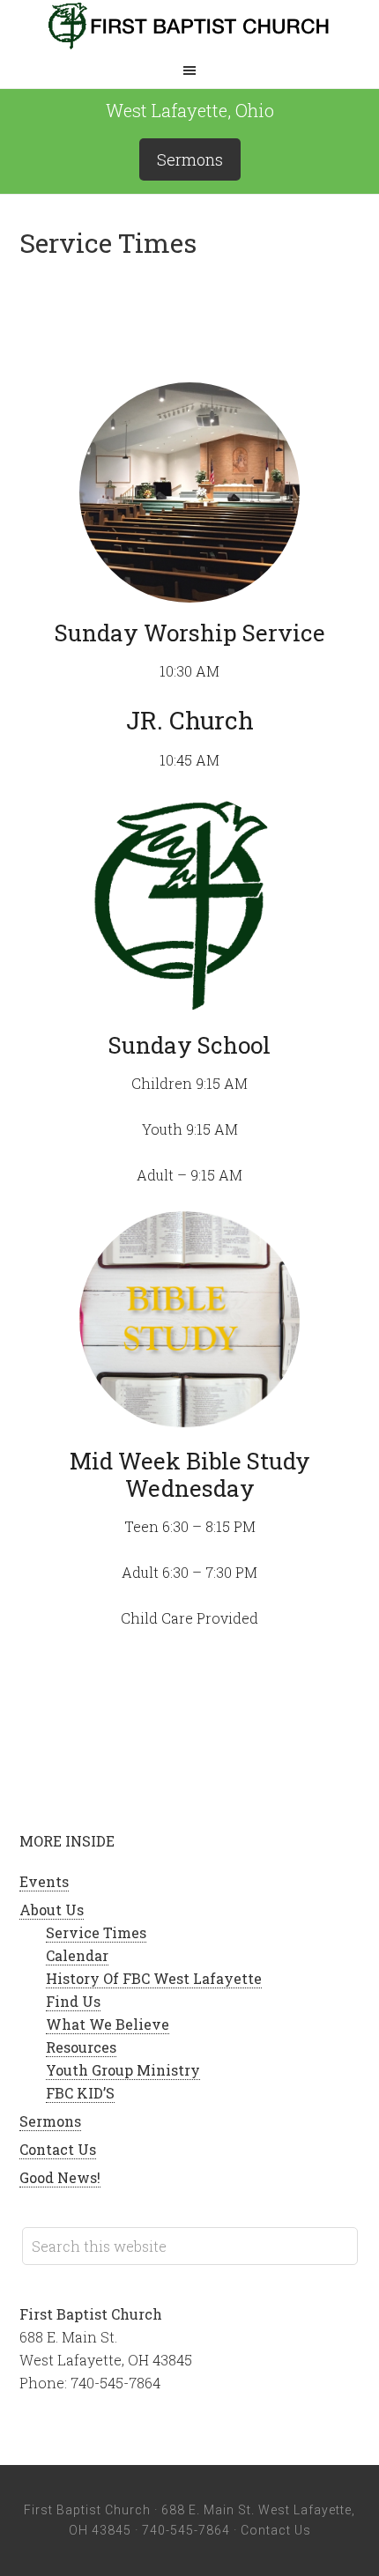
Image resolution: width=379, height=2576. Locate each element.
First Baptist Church (189, 26)
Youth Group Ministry (123, 2070)
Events (44, 1881)
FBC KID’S (80, 2093)
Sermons (190, 159)
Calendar (77, 1955)
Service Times (96, 1932)
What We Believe (108, 2024)
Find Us (73, 2001)
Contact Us (58, 2149)
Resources (81, 2047)
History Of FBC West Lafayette (154, 1978)
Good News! (60, 2177)
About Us (52, 1910)
